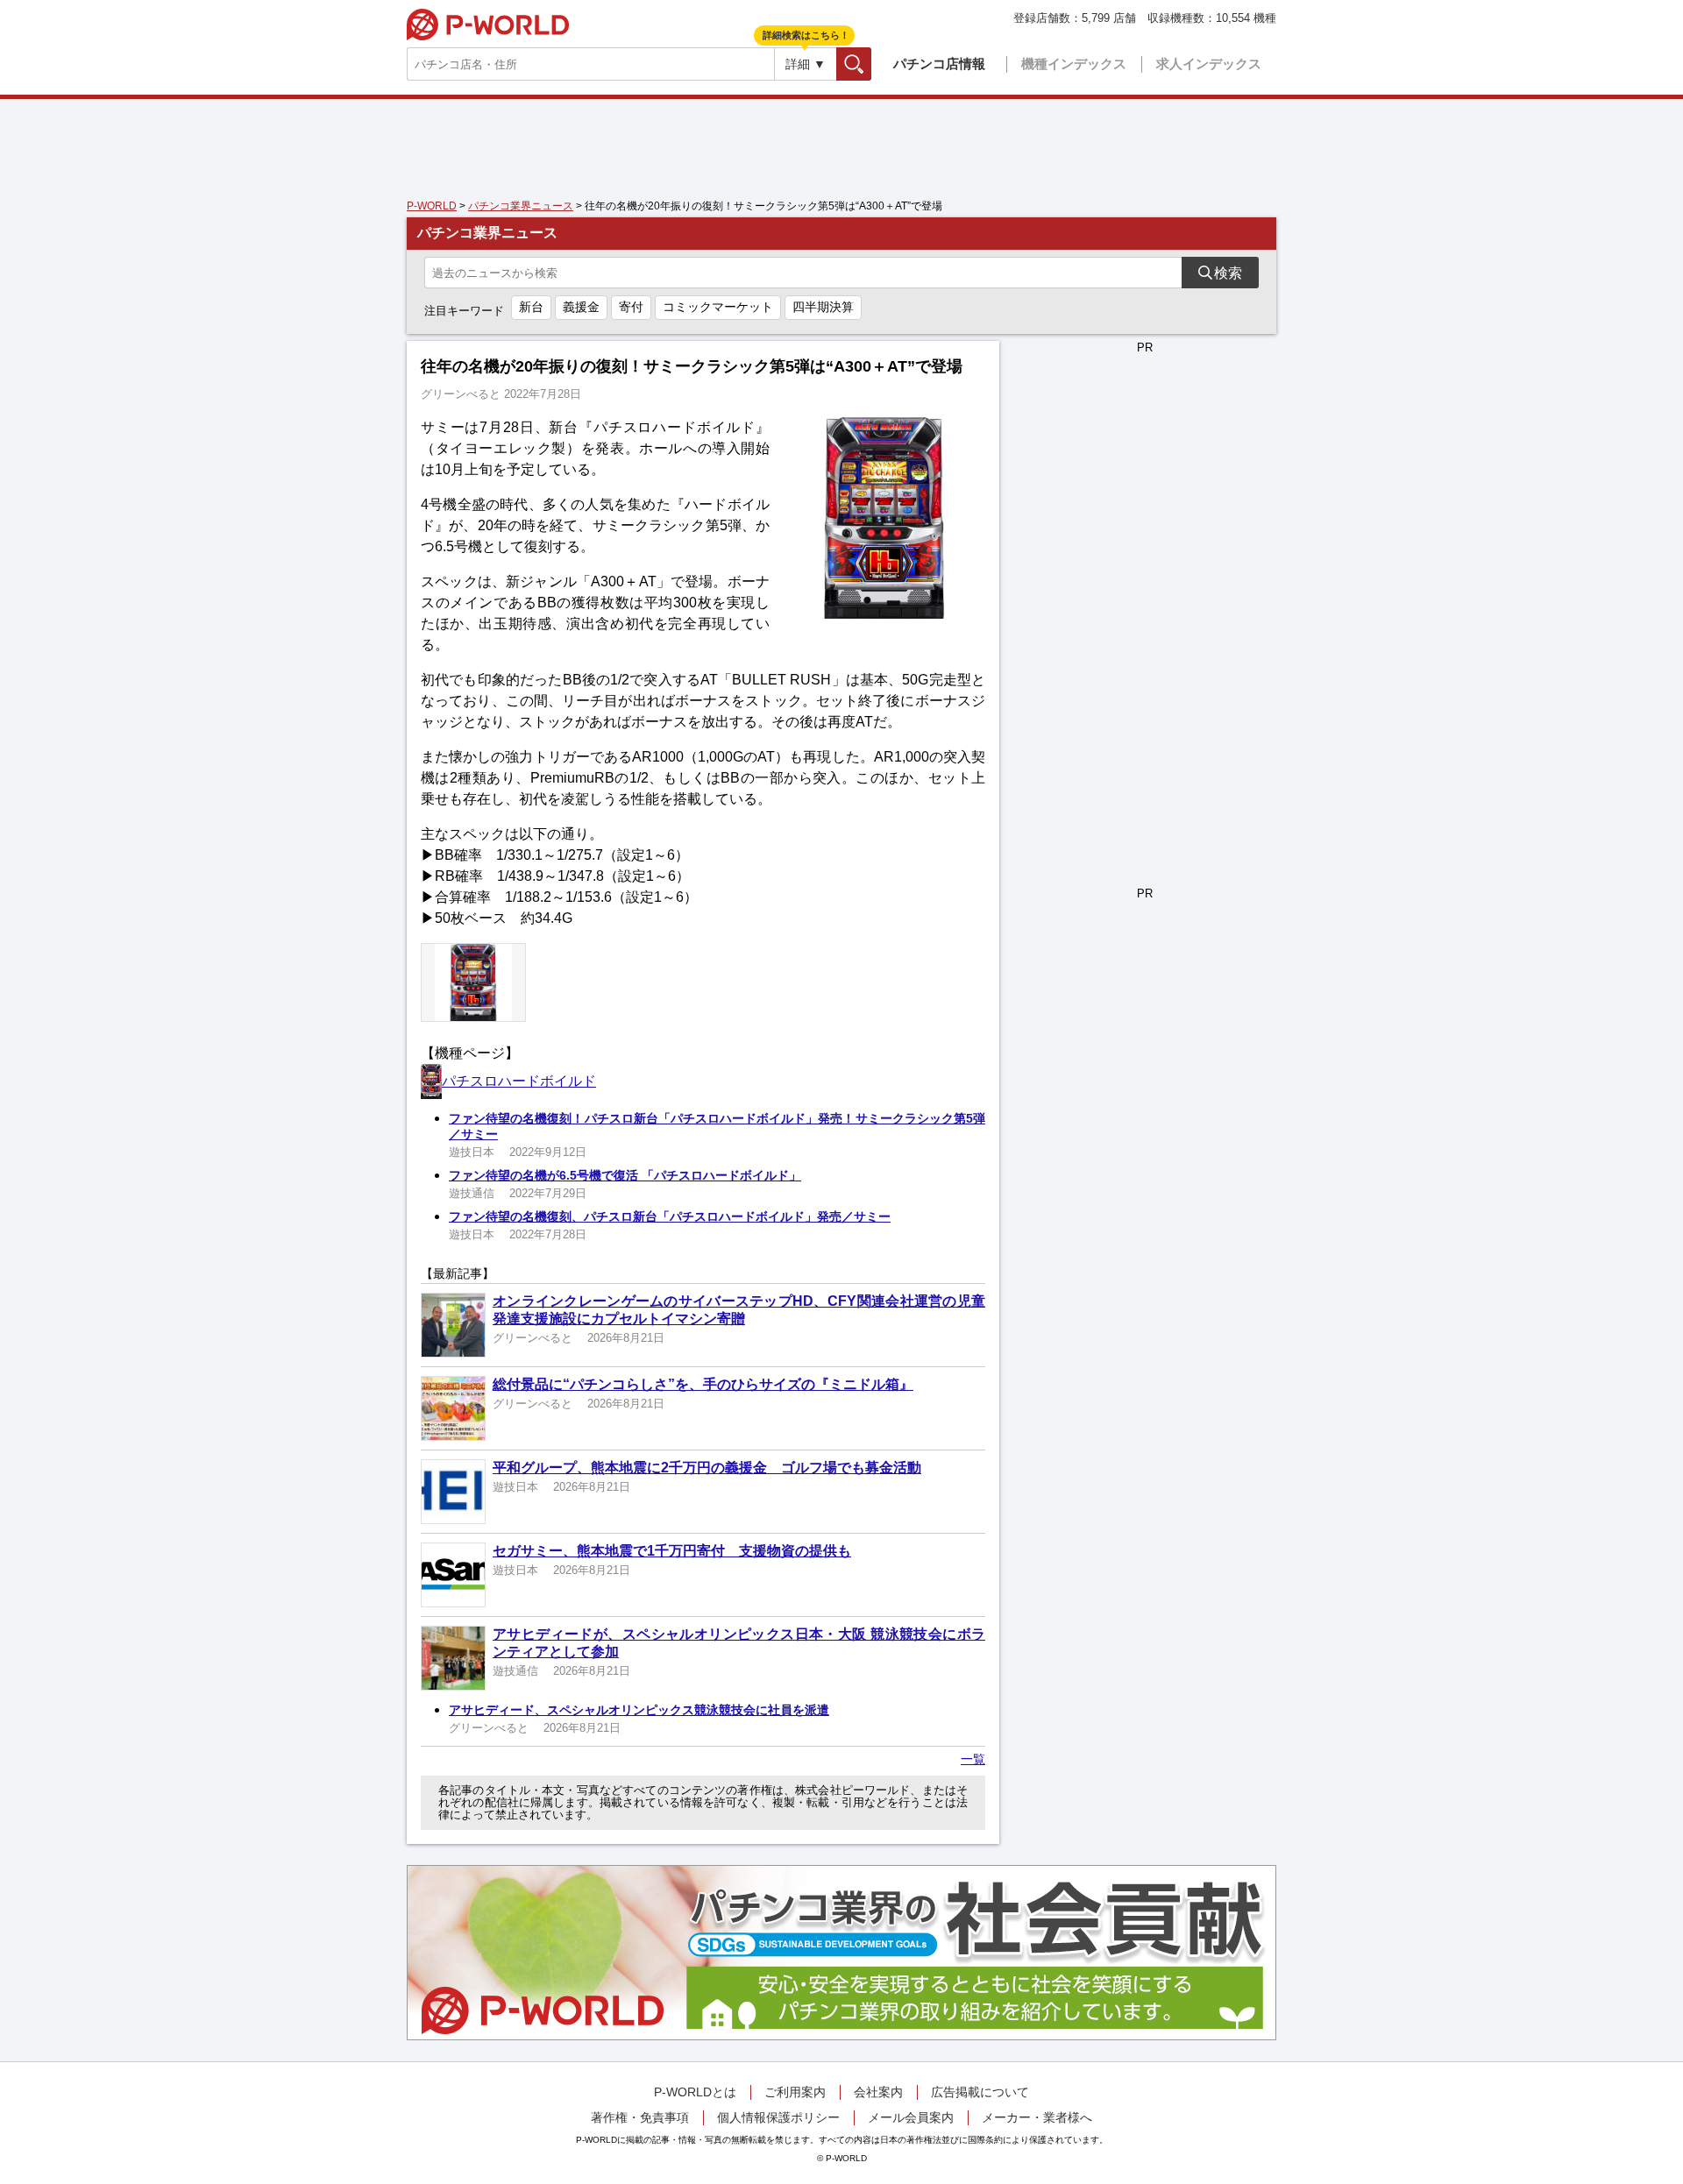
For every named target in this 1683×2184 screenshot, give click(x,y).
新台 (531, 307)
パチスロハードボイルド (519, 1081)
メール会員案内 (911, 2117)
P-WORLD (488, 25)
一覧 (973, 1759)
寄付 (631, 307)
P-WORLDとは (695, 2092)
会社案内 (878, 2092)
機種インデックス (1074, 64)
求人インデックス (1209, 64)
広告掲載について (980, 2092)
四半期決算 (823, 307)
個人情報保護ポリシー (778, 2117)
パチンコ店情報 (939, 64)
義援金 (581, 307)
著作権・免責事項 (640, 2117)
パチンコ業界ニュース (521, 206)
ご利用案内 (795, 2092)
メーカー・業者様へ (1037, 2117)
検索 (871, 64)
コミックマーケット (718, 307)
